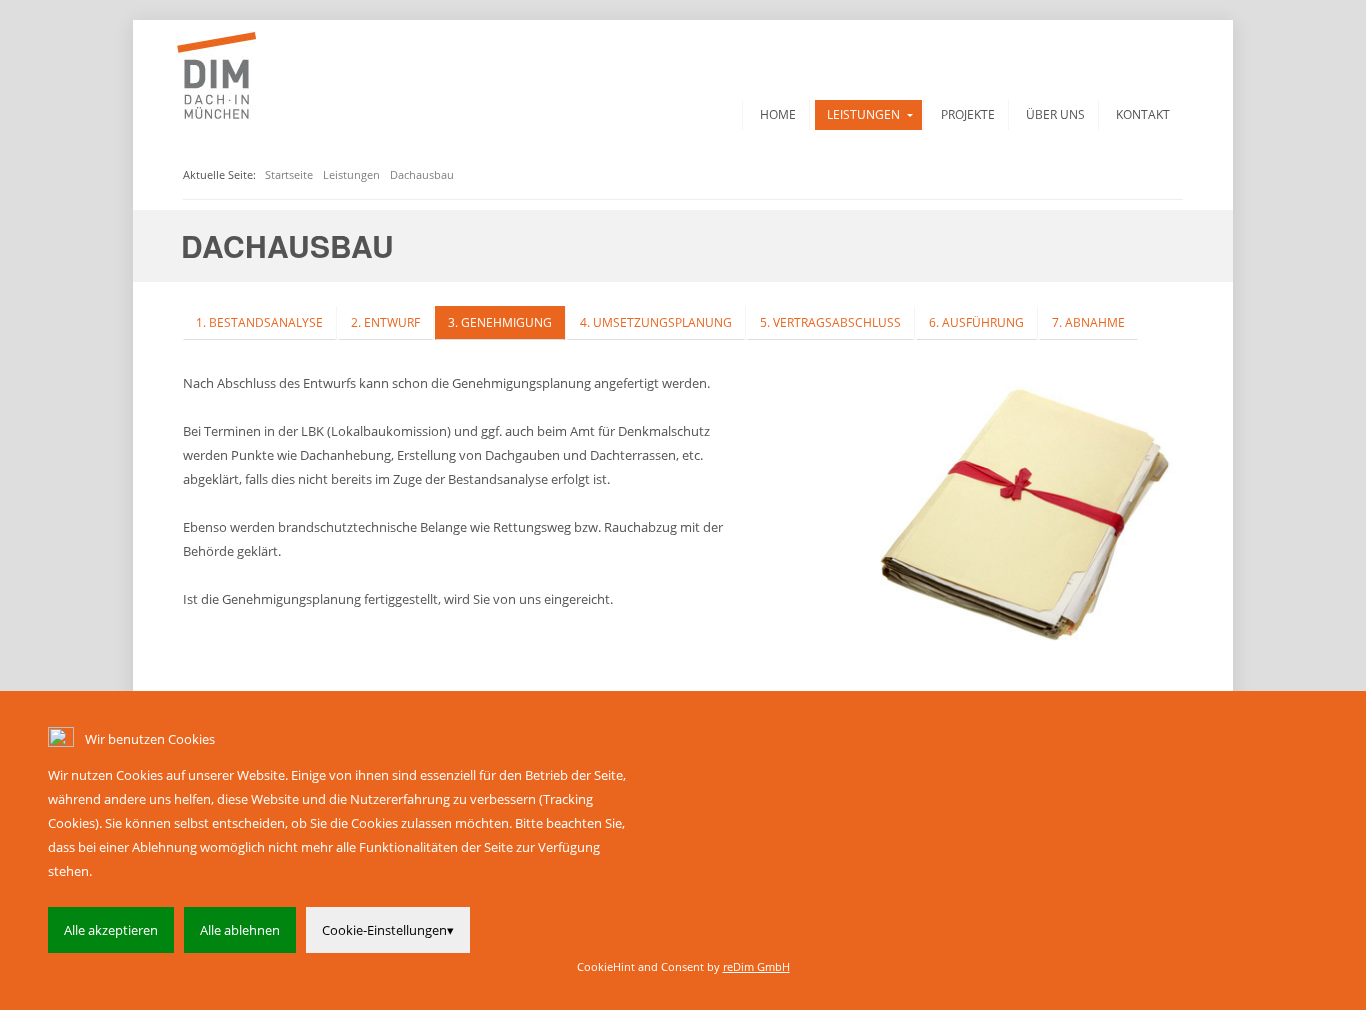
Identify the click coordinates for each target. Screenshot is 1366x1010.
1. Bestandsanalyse (259, 322)
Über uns (1055, 114)
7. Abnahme (1088, 322)
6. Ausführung (976, 322)
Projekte (968, 114)
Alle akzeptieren (111, 930)
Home (778, 114)
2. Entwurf (385, 322)
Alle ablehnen (240, 930)
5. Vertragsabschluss (830, 322)
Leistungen (863, 114)
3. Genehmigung (500, 322)
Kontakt (1143, 114)
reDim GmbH (756, 966)
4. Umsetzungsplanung (656, 322)
